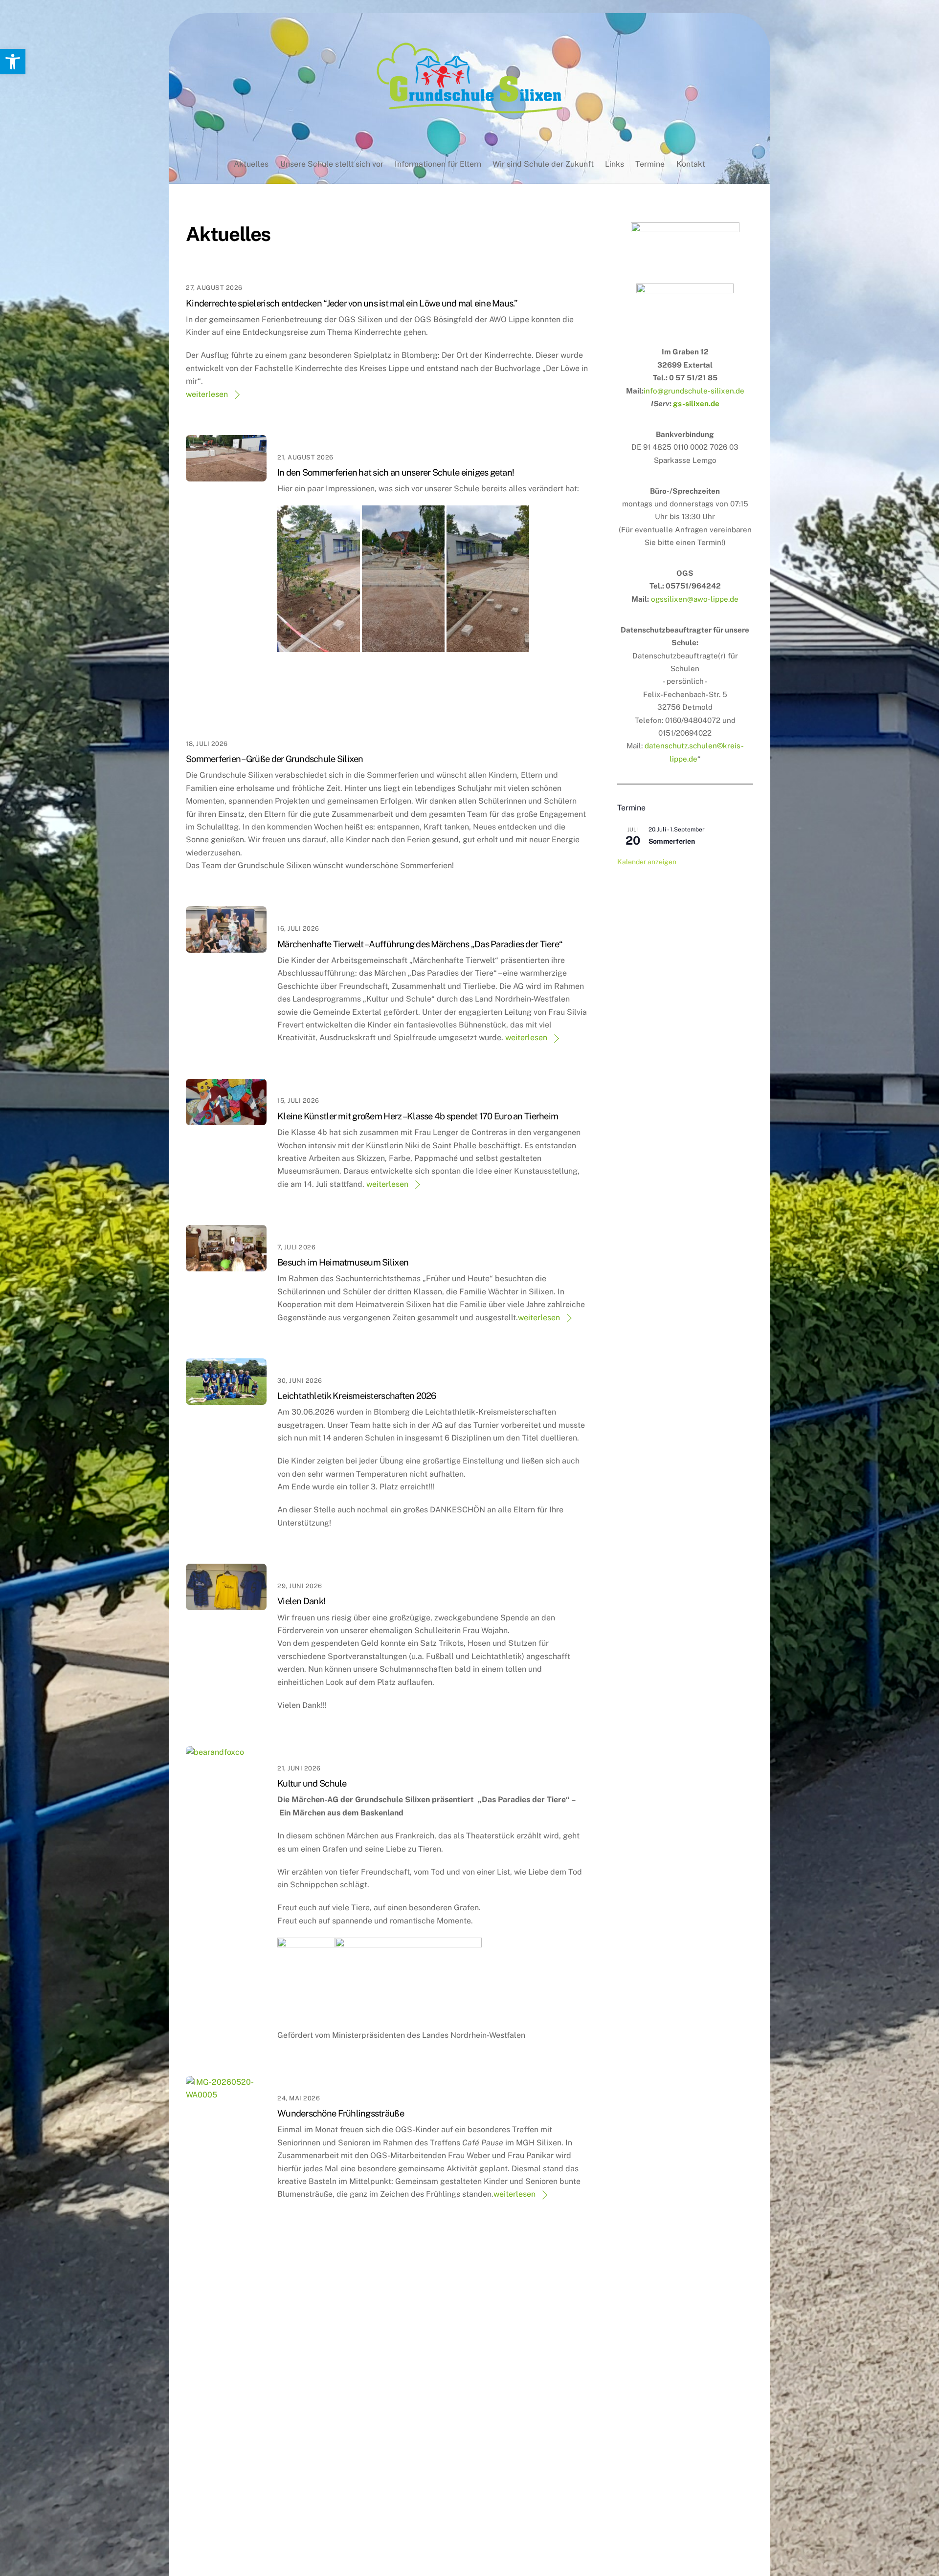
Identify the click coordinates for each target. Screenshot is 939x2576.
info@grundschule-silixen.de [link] (694, 391)
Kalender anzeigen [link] (647, 862)
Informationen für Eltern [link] (438, 164)
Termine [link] (650, 164)
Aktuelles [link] (251, 164)
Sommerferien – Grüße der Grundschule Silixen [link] (275, 759)
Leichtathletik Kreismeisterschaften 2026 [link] (357, 1396)
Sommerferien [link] (672, 841)
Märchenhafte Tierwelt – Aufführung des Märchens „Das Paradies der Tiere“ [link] (420, 944)
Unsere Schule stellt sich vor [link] (332, 164)
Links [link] (615, 164)
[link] (13, 62)
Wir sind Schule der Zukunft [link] (543, 164)
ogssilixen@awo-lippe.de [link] (695, 599)
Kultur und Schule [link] (312, 1783)
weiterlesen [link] (207, 394)
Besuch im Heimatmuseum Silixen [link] (343, 1262)
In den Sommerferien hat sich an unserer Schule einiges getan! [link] (396, 472)
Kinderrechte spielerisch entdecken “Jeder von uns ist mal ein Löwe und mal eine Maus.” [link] (352, 303)
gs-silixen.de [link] (696, 404)
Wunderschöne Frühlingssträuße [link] (341, 2113)
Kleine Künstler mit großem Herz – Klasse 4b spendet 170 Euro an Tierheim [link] (418, 1116)
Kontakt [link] (691, 164)
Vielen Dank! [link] (301, 1601)
